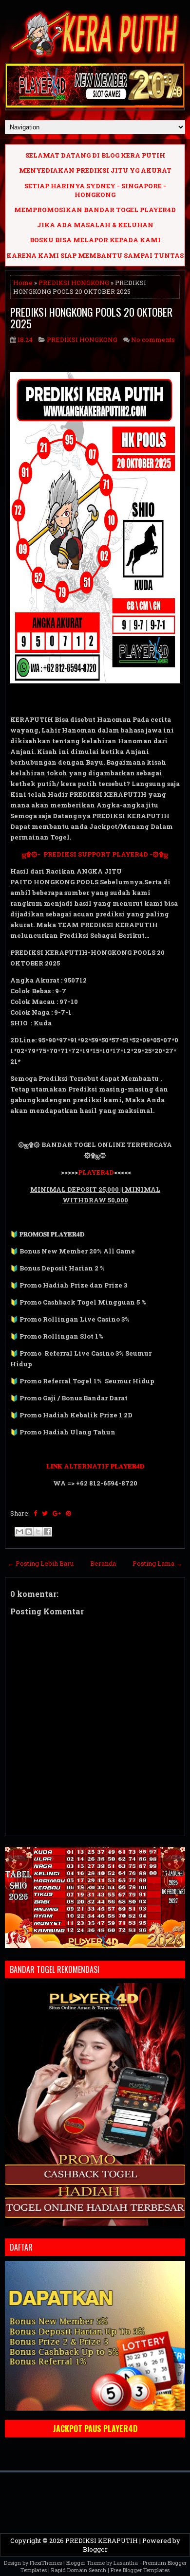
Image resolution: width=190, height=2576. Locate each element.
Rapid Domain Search (79, 2570)
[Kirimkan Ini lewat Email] (19, 1532)
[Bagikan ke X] (38, 1532)
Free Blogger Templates (140, 2570)
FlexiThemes (46, 2563)
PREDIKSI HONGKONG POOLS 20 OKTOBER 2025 (91, 318)
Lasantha (126, 2563)
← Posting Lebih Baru (41, 1563)
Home (23, 283)
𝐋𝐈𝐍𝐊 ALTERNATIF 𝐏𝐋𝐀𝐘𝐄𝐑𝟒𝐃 (95, 1466)
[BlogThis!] (29, 1532)
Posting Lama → (157, 1563)
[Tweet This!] (45, 1513)
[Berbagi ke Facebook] (47, 1532)
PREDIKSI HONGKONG (74, 283)
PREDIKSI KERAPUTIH (102, 2540)
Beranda (103, 1563)
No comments (153, 340)
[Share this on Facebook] (35, 1513)
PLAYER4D (96, 1172)
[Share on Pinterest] (68, 1513)
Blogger (95, 2549)
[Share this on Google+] (57, 1513)
